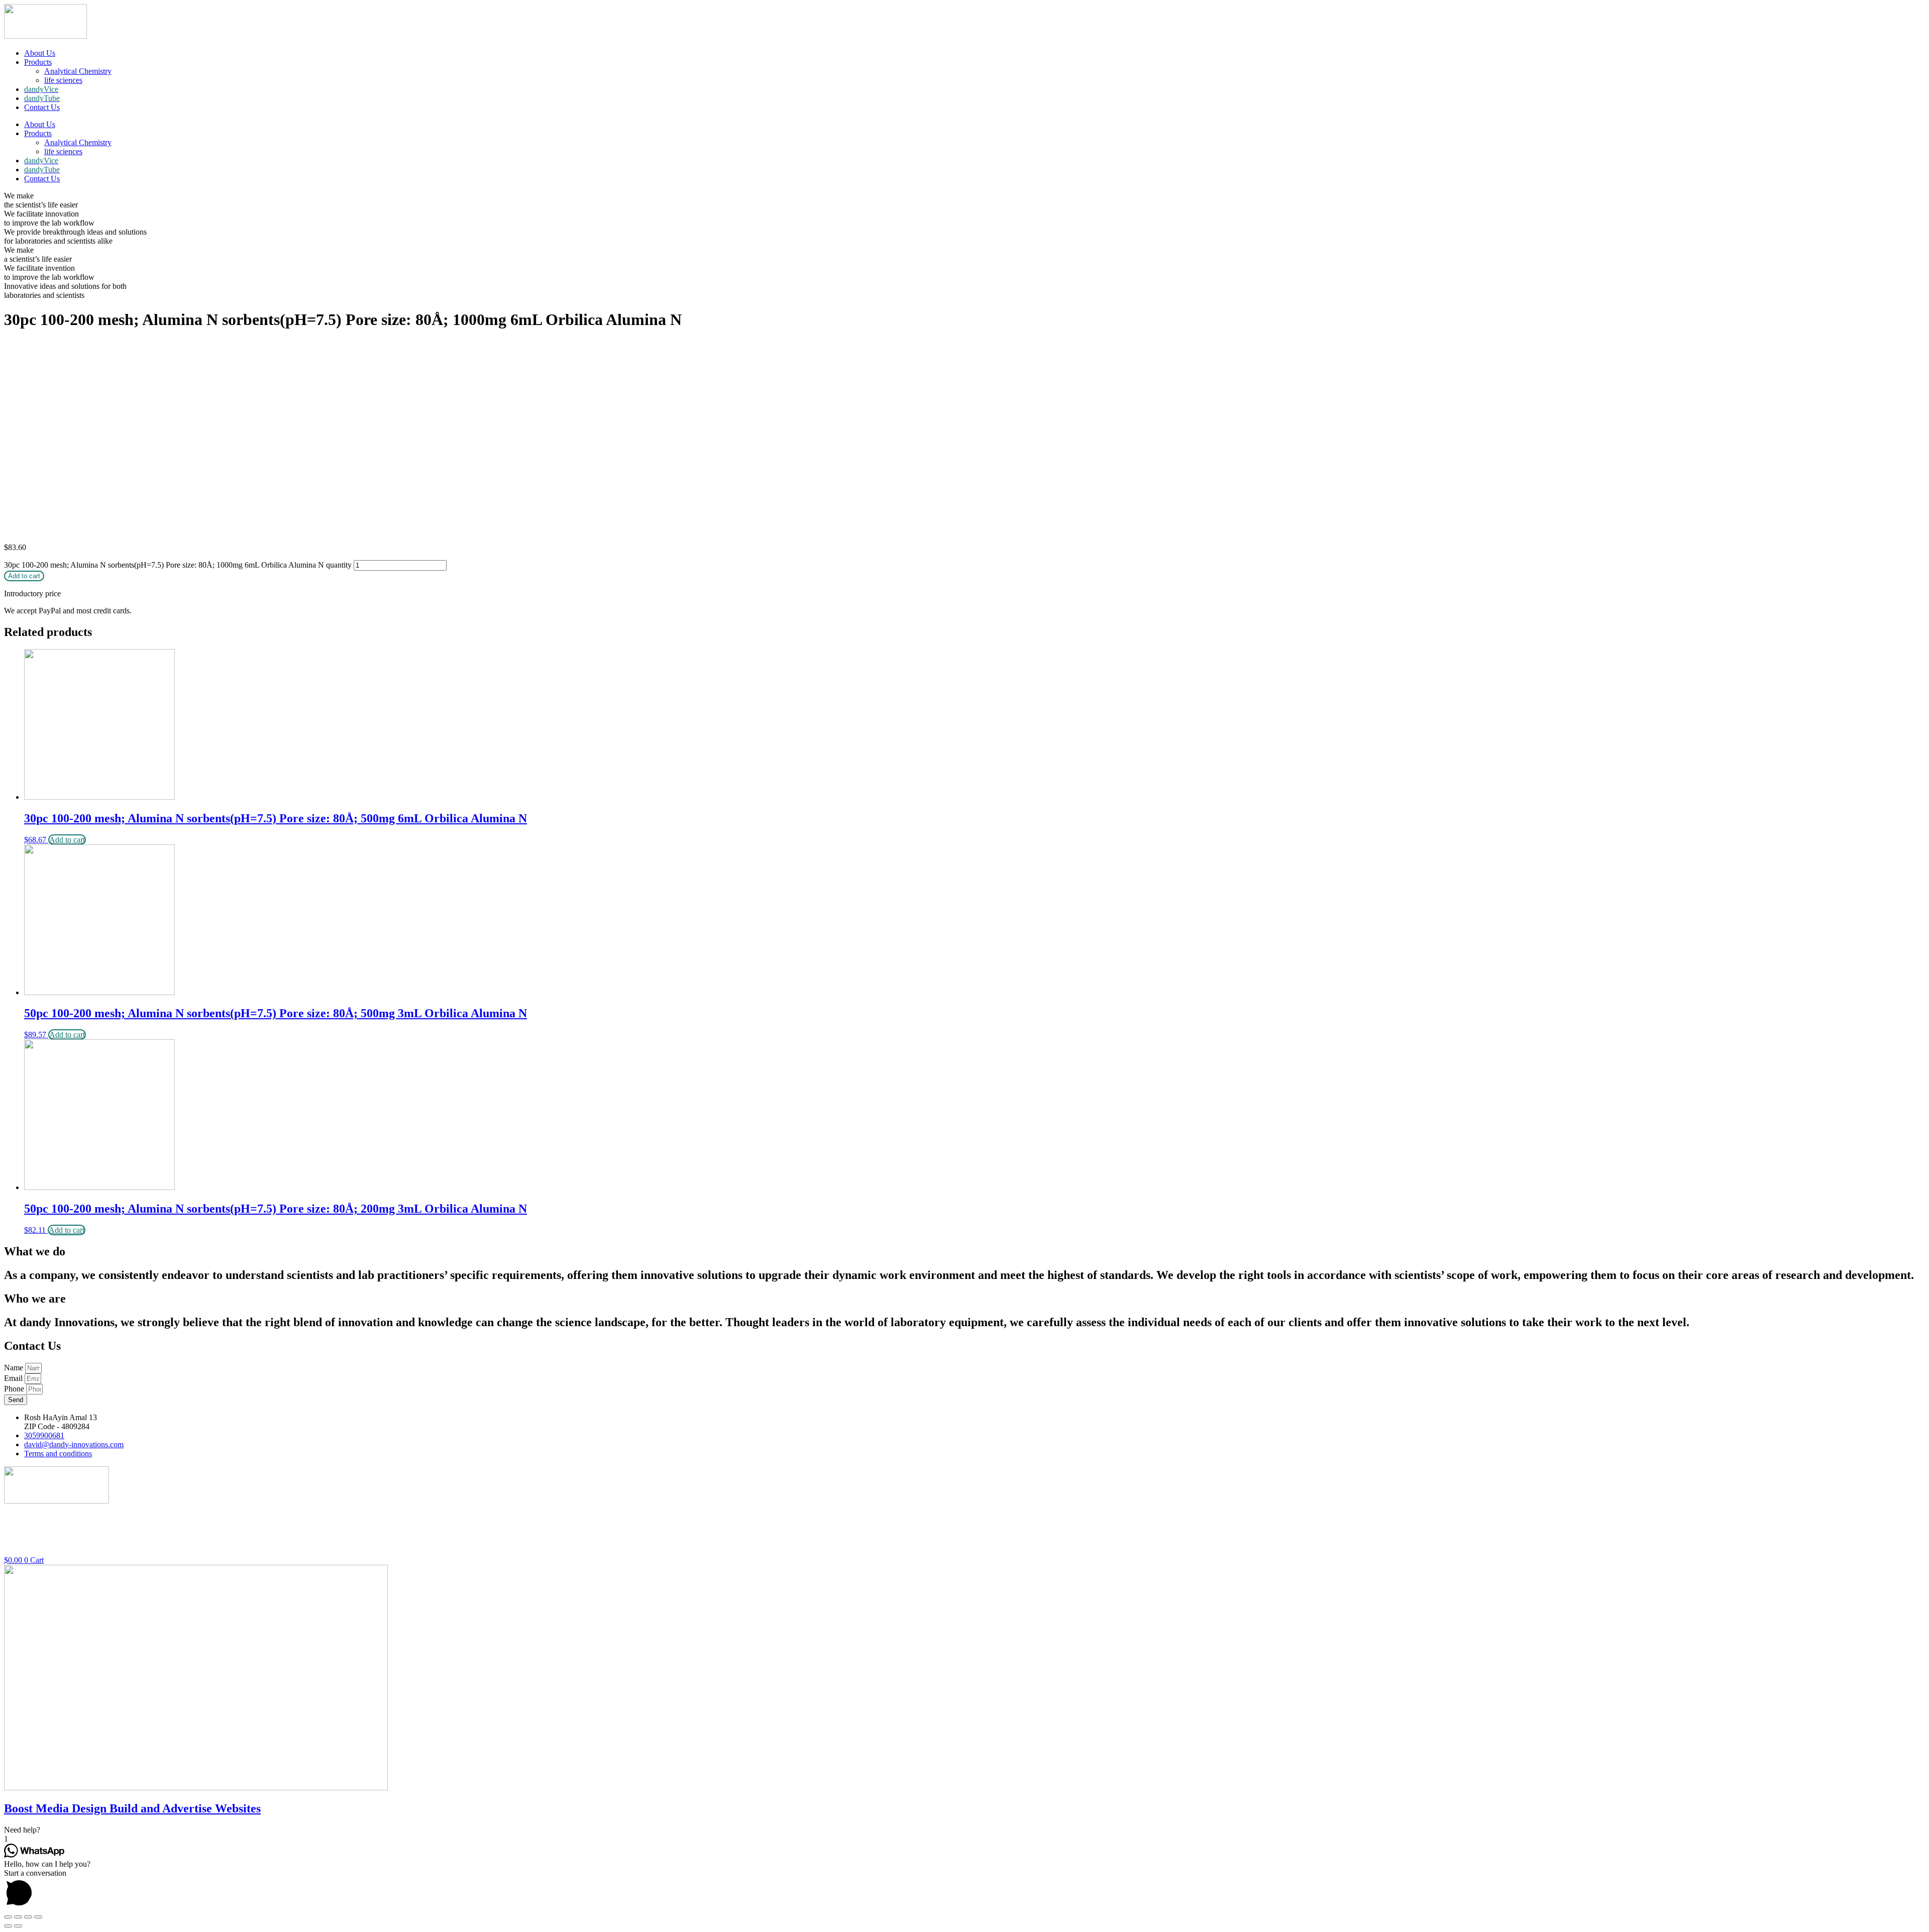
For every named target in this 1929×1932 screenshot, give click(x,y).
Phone (15, 1389)
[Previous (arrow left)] (8, 1926)
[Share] (18, 1917)
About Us (40, 53)
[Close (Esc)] (8, 1917)
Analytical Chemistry (78, 71)
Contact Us (42, 107)
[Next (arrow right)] (18, 1926)
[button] (964, 1830)
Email (14, 1378)
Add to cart (24, 576)
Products (38, 62)
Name (15, 1368)
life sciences (63, 80)
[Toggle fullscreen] (28, 1917)
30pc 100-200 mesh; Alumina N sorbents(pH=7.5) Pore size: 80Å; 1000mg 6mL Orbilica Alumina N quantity (178, 565)
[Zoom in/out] (38, 1917)
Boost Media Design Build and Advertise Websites (132, 1808)
